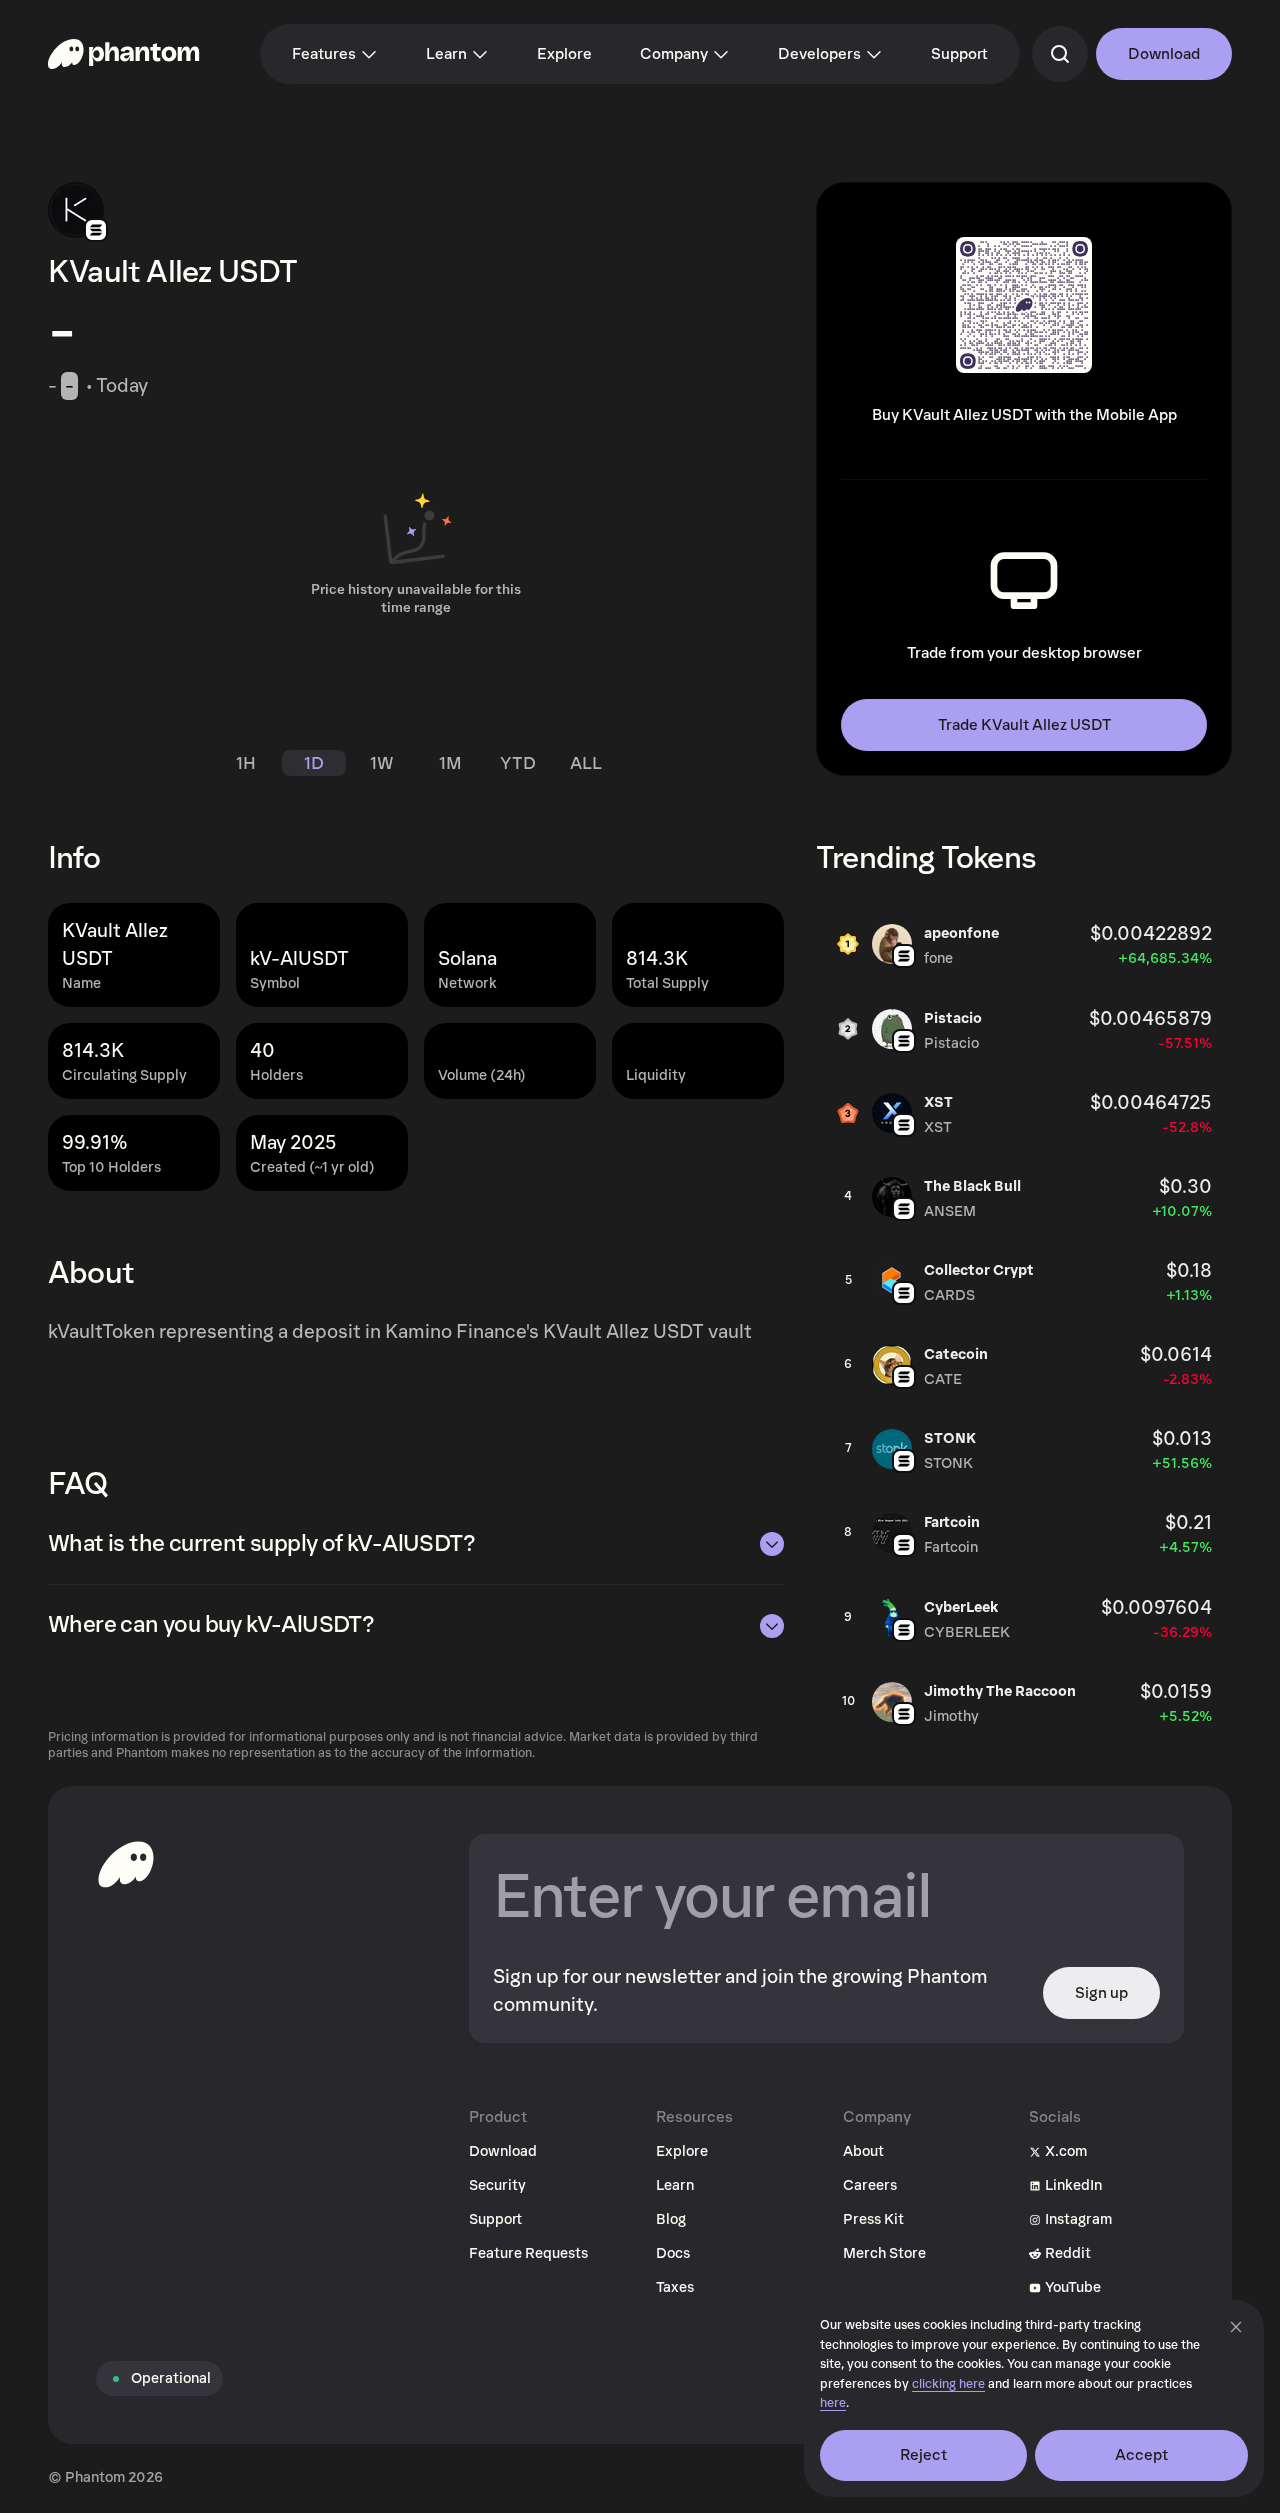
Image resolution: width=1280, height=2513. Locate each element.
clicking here (948, 2384)
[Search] (1060, 54)
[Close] (1236, 2327)
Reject (924, 2455)
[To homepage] (126, 1864)
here (833, 2403)
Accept (1142, 2455)
